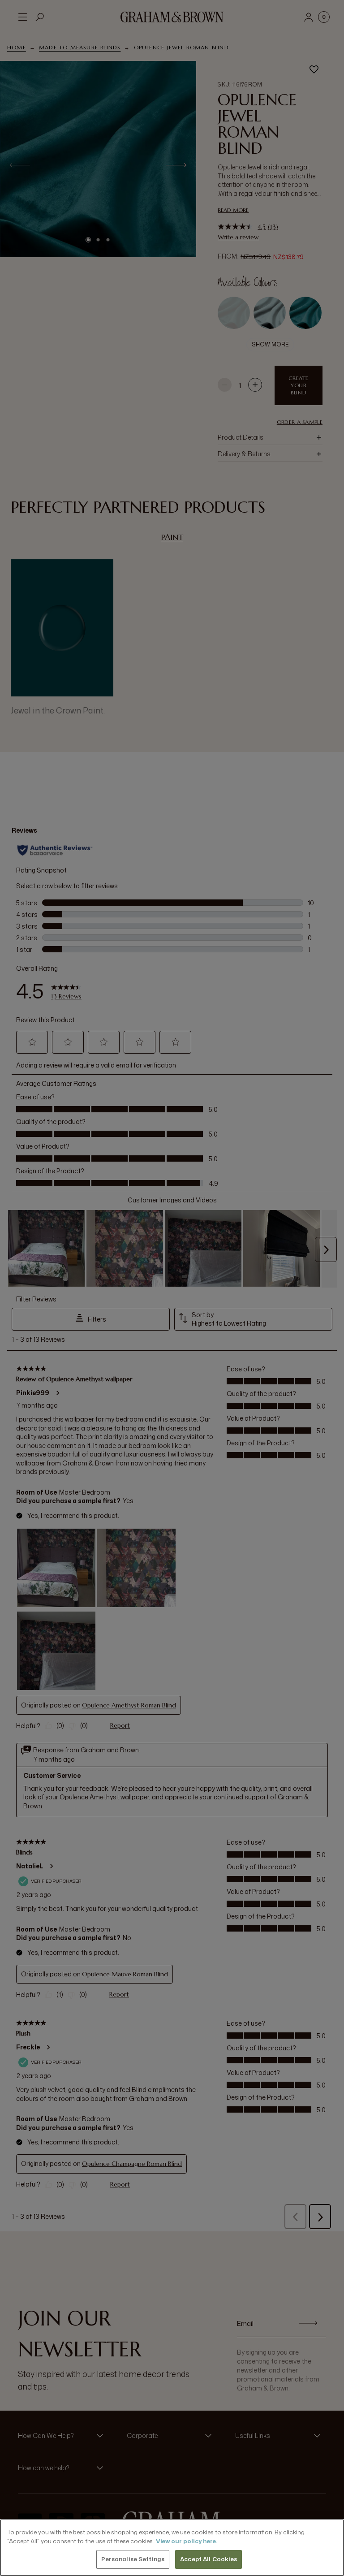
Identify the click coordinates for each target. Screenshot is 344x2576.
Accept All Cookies (209, 2559)
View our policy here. (187, 2541)
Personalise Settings (133, 2559)
